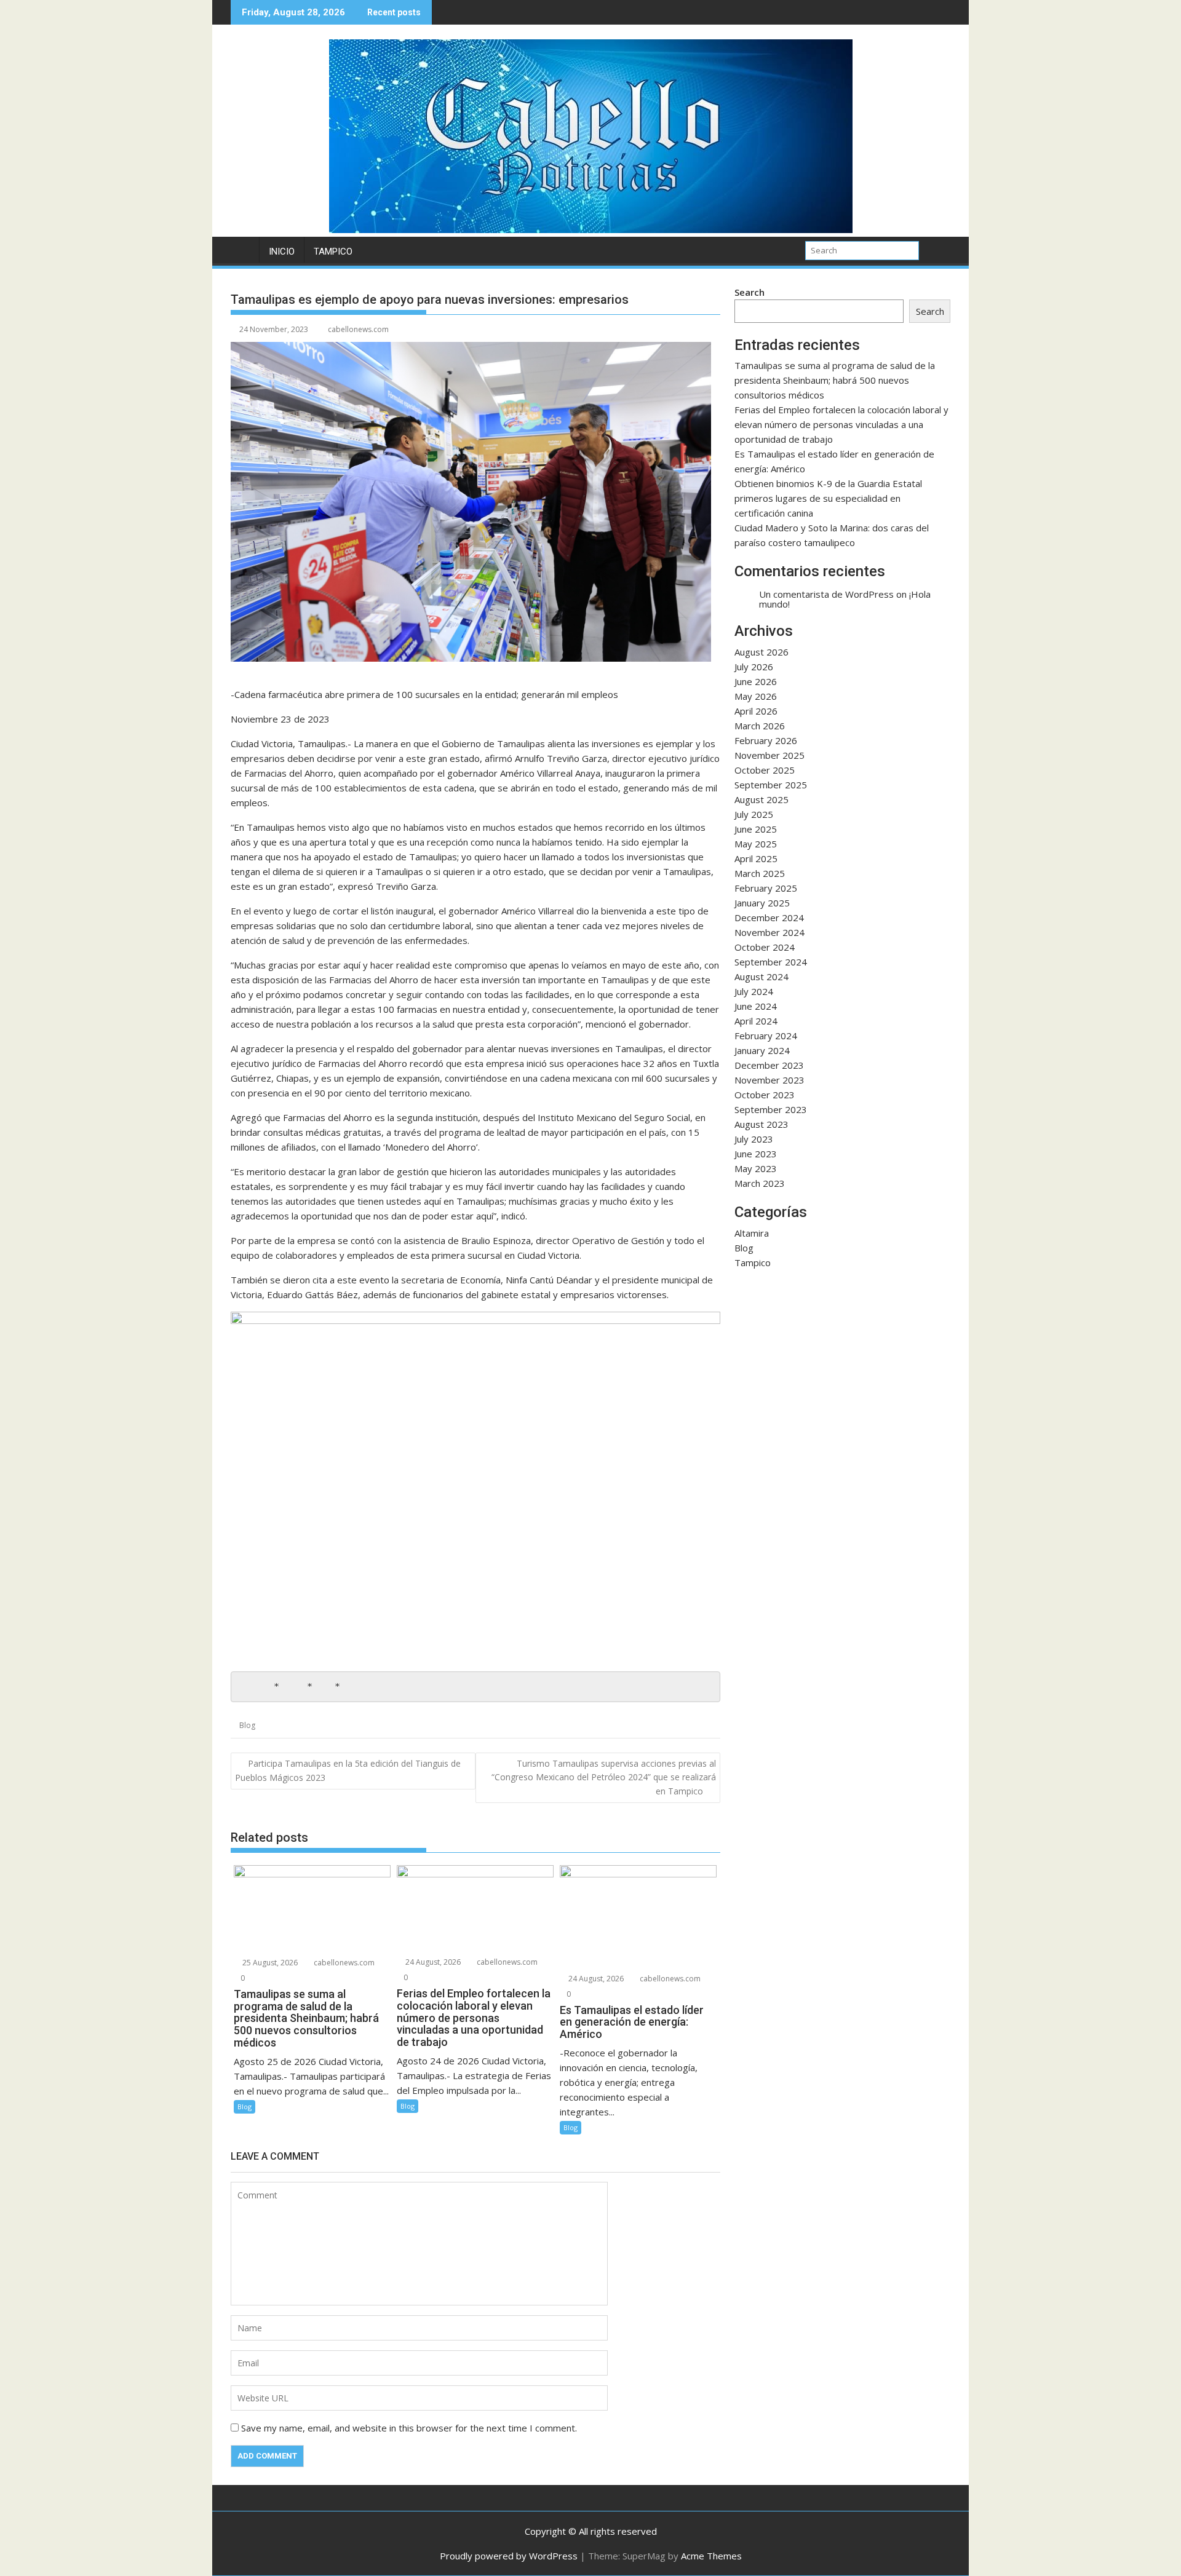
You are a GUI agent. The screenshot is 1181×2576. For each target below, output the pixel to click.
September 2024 (771, 962)
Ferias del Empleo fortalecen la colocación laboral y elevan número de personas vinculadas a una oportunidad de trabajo (841, 424)
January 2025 (762, 903)
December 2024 (769, 917)
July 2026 (754, 667)
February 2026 (766, 740)
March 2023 (760, 1183)
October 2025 (765, 770)
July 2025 (754, 814)
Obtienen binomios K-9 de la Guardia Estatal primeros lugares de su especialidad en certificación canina (828, 498)
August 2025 (761, 799)
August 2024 (761, 977)
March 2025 (760, 873)
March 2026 (760, 726)
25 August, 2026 (269, 1963)
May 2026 (756, 696)
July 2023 (754, 1139)
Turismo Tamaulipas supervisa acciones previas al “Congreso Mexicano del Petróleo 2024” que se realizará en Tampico (604, 1777)
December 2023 (769, 1065)
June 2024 (756, 1006)
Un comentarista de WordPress (826, 594)
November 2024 (769, 932)
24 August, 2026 (432, 1962)
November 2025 (769, 755)
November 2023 (769, 1080)
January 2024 (762, 1050)
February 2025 (766, 888)
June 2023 (756, 1154)
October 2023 (765, 1095)
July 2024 (754, 991)
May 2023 (756, 1168)
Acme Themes (711, 2556)
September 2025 (771, 785)
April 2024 (756, 1021)
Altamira (752, 1233)
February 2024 (766, 1036)
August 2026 (761, 652)
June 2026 (756, 681)
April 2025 (756, 858)
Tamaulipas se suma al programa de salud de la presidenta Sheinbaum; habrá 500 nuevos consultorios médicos (835, 380)
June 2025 (756, 829)
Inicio (282, 252)
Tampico (333, 252)
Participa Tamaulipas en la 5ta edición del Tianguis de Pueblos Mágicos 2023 (348, 1770)
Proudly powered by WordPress (509, 2556)
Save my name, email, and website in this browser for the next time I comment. (409, 2428)
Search (750, 292)
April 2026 (756, 711)
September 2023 (771, 1109)
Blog (247, 1725)
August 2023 (761, 1124)
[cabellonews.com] (591, 229)
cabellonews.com (358, 329)
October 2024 (765, 947)
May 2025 (756, 844)
